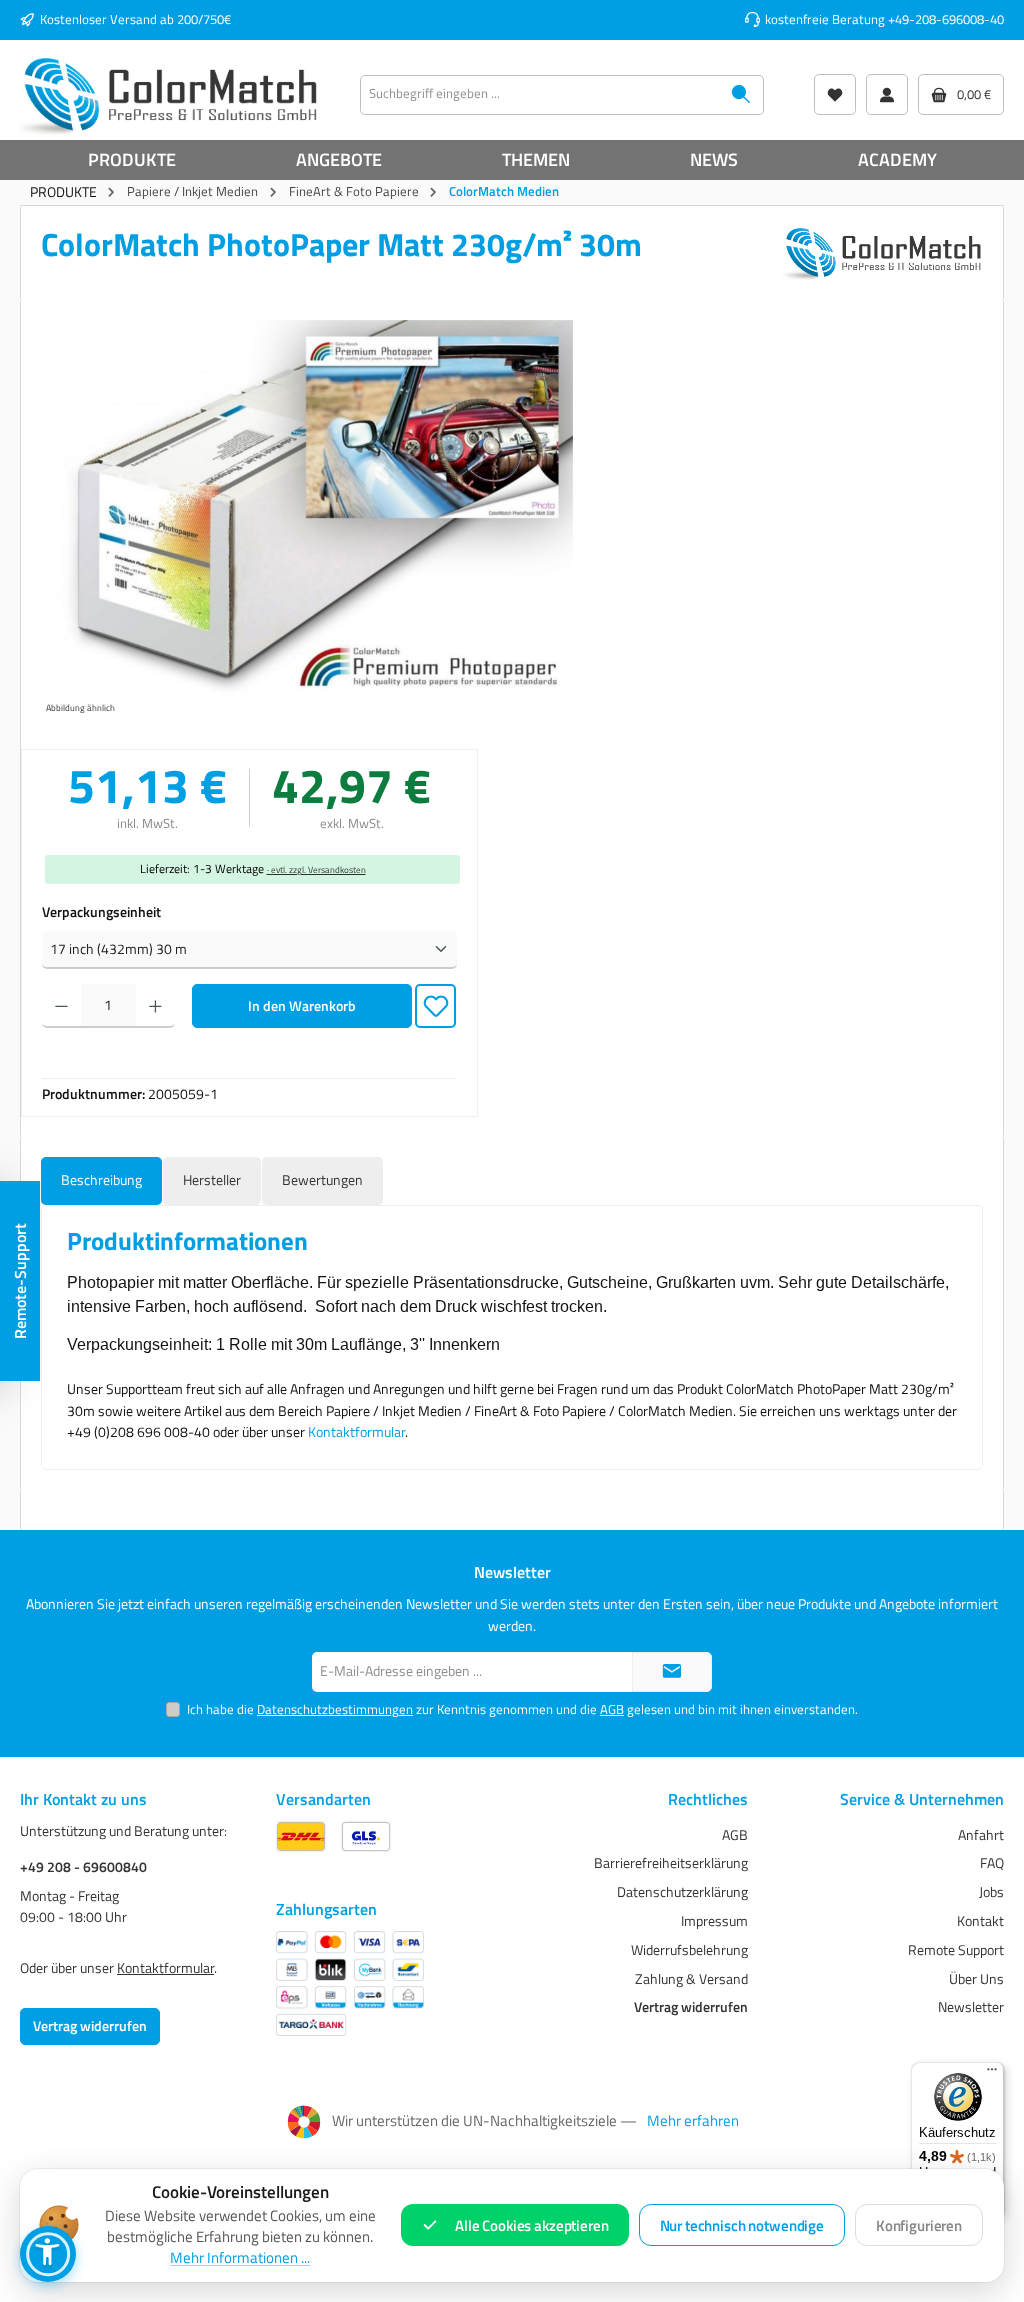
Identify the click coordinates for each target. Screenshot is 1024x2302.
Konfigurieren (919, 2225)
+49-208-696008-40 (946, 19)
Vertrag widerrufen (90, 2026)
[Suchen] (741, 95)
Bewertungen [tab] (322, 1180)
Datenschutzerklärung (682, 1892)
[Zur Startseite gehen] (170, 95)
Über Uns (976, 1979)
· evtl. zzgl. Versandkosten (316, 870)
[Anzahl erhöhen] (155, 1006)
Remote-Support (20, 1281)
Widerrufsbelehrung (689, 1950)
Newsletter (971, 2007)
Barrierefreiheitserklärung (671, 1863)
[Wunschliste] (835, 94)
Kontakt (980, 1921)
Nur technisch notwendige (742, 2225)
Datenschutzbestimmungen (335, 1709)
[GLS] (366, 1836)
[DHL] (301, 1836)
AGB (612, 1709)
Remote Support (956, 1950)
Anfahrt (981, 1835)
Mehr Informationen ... (240, 2258)
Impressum (714, 1921)
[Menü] (992, 2074)
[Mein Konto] (887, 94)
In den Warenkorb (302, 1006)
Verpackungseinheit (101, 912)
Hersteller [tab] (212, 1180)
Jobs (991, 1892)
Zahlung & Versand (691, 1979)
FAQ (992, 1863)
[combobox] (540, 95)
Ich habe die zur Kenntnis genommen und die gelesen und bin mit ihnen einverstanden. (522, 1709)
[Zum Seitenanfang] (672, 1672)
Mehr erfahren (693, 2121)
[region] (307, 520)
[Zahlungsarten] (350, 1983)
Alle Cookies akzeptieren (531, 2225)
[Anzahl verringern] (61, 1006)
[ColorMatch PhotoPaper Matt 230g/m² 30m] (307, 511)
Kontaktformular (356, 1432)
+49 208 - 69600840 (83, 1867)
